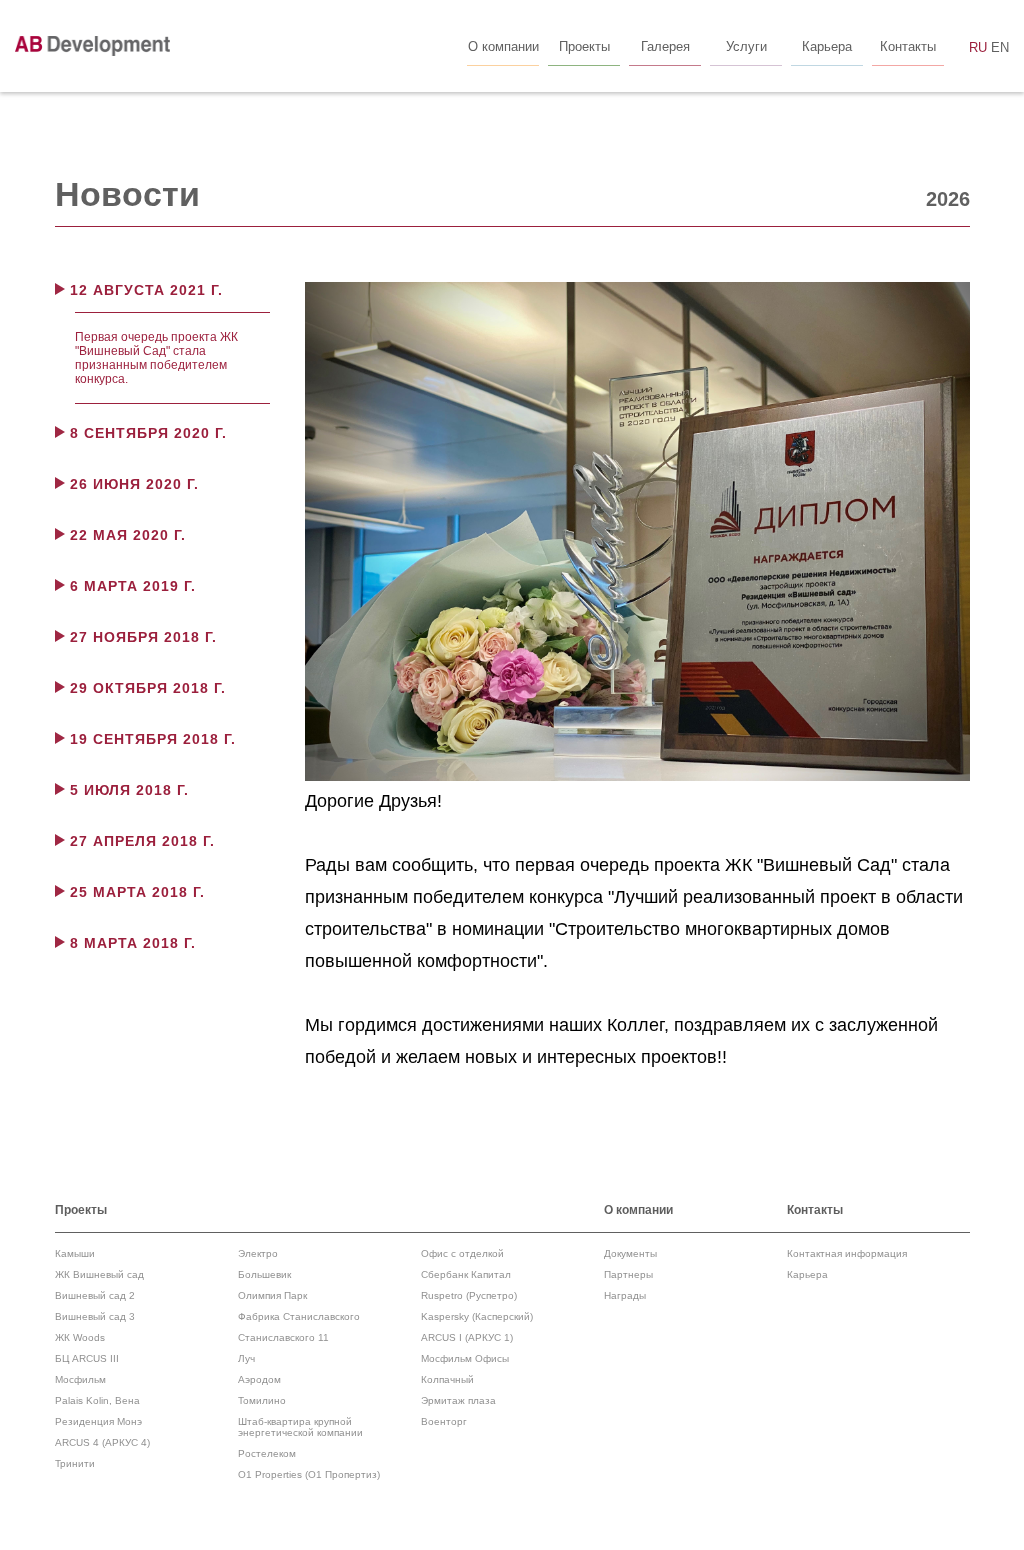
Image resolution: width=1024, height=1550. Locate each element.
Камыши (75, 1253)
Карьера (807, 1274)
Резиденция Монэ (98, 1421)
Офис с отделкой (462, 1253)
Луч (246, 1358)
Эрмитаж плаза (458, 1400)
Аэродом (259, 1379)
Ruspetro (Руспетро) (469, 1295)
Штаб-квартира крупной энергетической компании (300, 1427)
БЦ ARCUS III (87, 1358)
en (1000, 47)
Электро (258, 1253)
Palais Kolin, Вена (97, 1400)
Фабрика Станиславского (299, 1316)
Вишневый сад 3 (95, 1316)
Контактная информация (847, 1253)
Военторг (444, 1421)
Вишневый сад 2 (95, 1295)
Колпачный (447, 1379)
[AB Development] (92, 46)
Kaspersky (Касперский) (477, 1316)
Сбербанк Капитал (466, 1274)
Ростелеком (267, 1453)
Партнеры (628, 1274)
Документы (630, 1253)
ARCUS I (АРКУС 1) (467, 1337)
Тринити (75, 1463)
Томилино (262, 1400)
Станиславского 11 (283, 1337)
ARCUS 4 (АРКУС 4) (102, 1442)
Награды (625, 1295)
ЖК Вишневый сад (99, 1274)
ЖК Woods (80, 1337)
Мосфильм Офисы (465, 1358)
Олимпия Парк (272, 1295)
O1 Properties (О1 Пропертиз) (309, 1474)
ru (978, 47)
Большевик (264, 1274)
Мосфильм (80, 1379)
